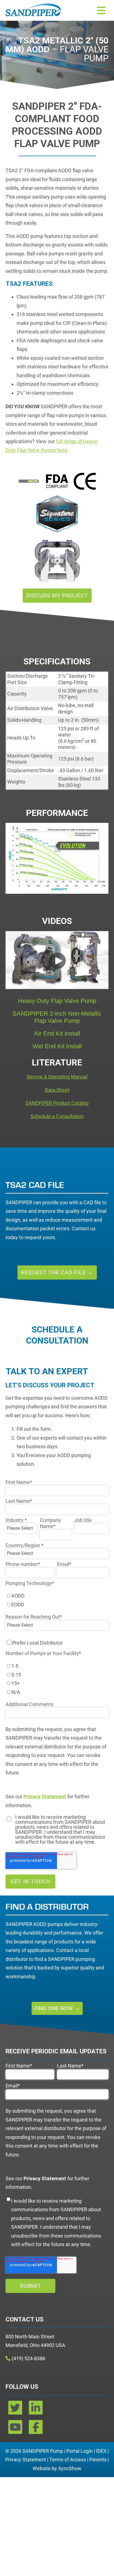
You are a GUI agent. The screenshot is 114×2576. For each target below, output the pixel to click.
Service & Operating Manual (57, 1077)
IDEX (101, 2451)
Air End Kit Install (57, 1033)
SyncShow (70, 2468)
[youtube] (16, 2429)
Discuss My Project (57, 595)
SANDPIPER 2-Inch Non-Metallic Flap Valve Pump (57, 1017)
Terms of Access (68, 2460)
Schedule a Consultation (57, 1116)
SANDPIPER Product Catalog (57, 1103)
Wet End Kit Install (57, 1046)
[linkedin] (36, 2410)
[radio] (57, 1596)
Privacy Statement (26, 2460)
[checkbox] (57, 1600)
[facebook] (36, 2429)
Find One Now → (57, 2008)
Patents (98, 2460)
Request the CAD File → (57, 1272)
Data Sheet (57, 1090)
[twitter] (16, 2410)
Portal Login (80, 2451)
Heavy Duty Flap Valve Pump (57, 1001)
